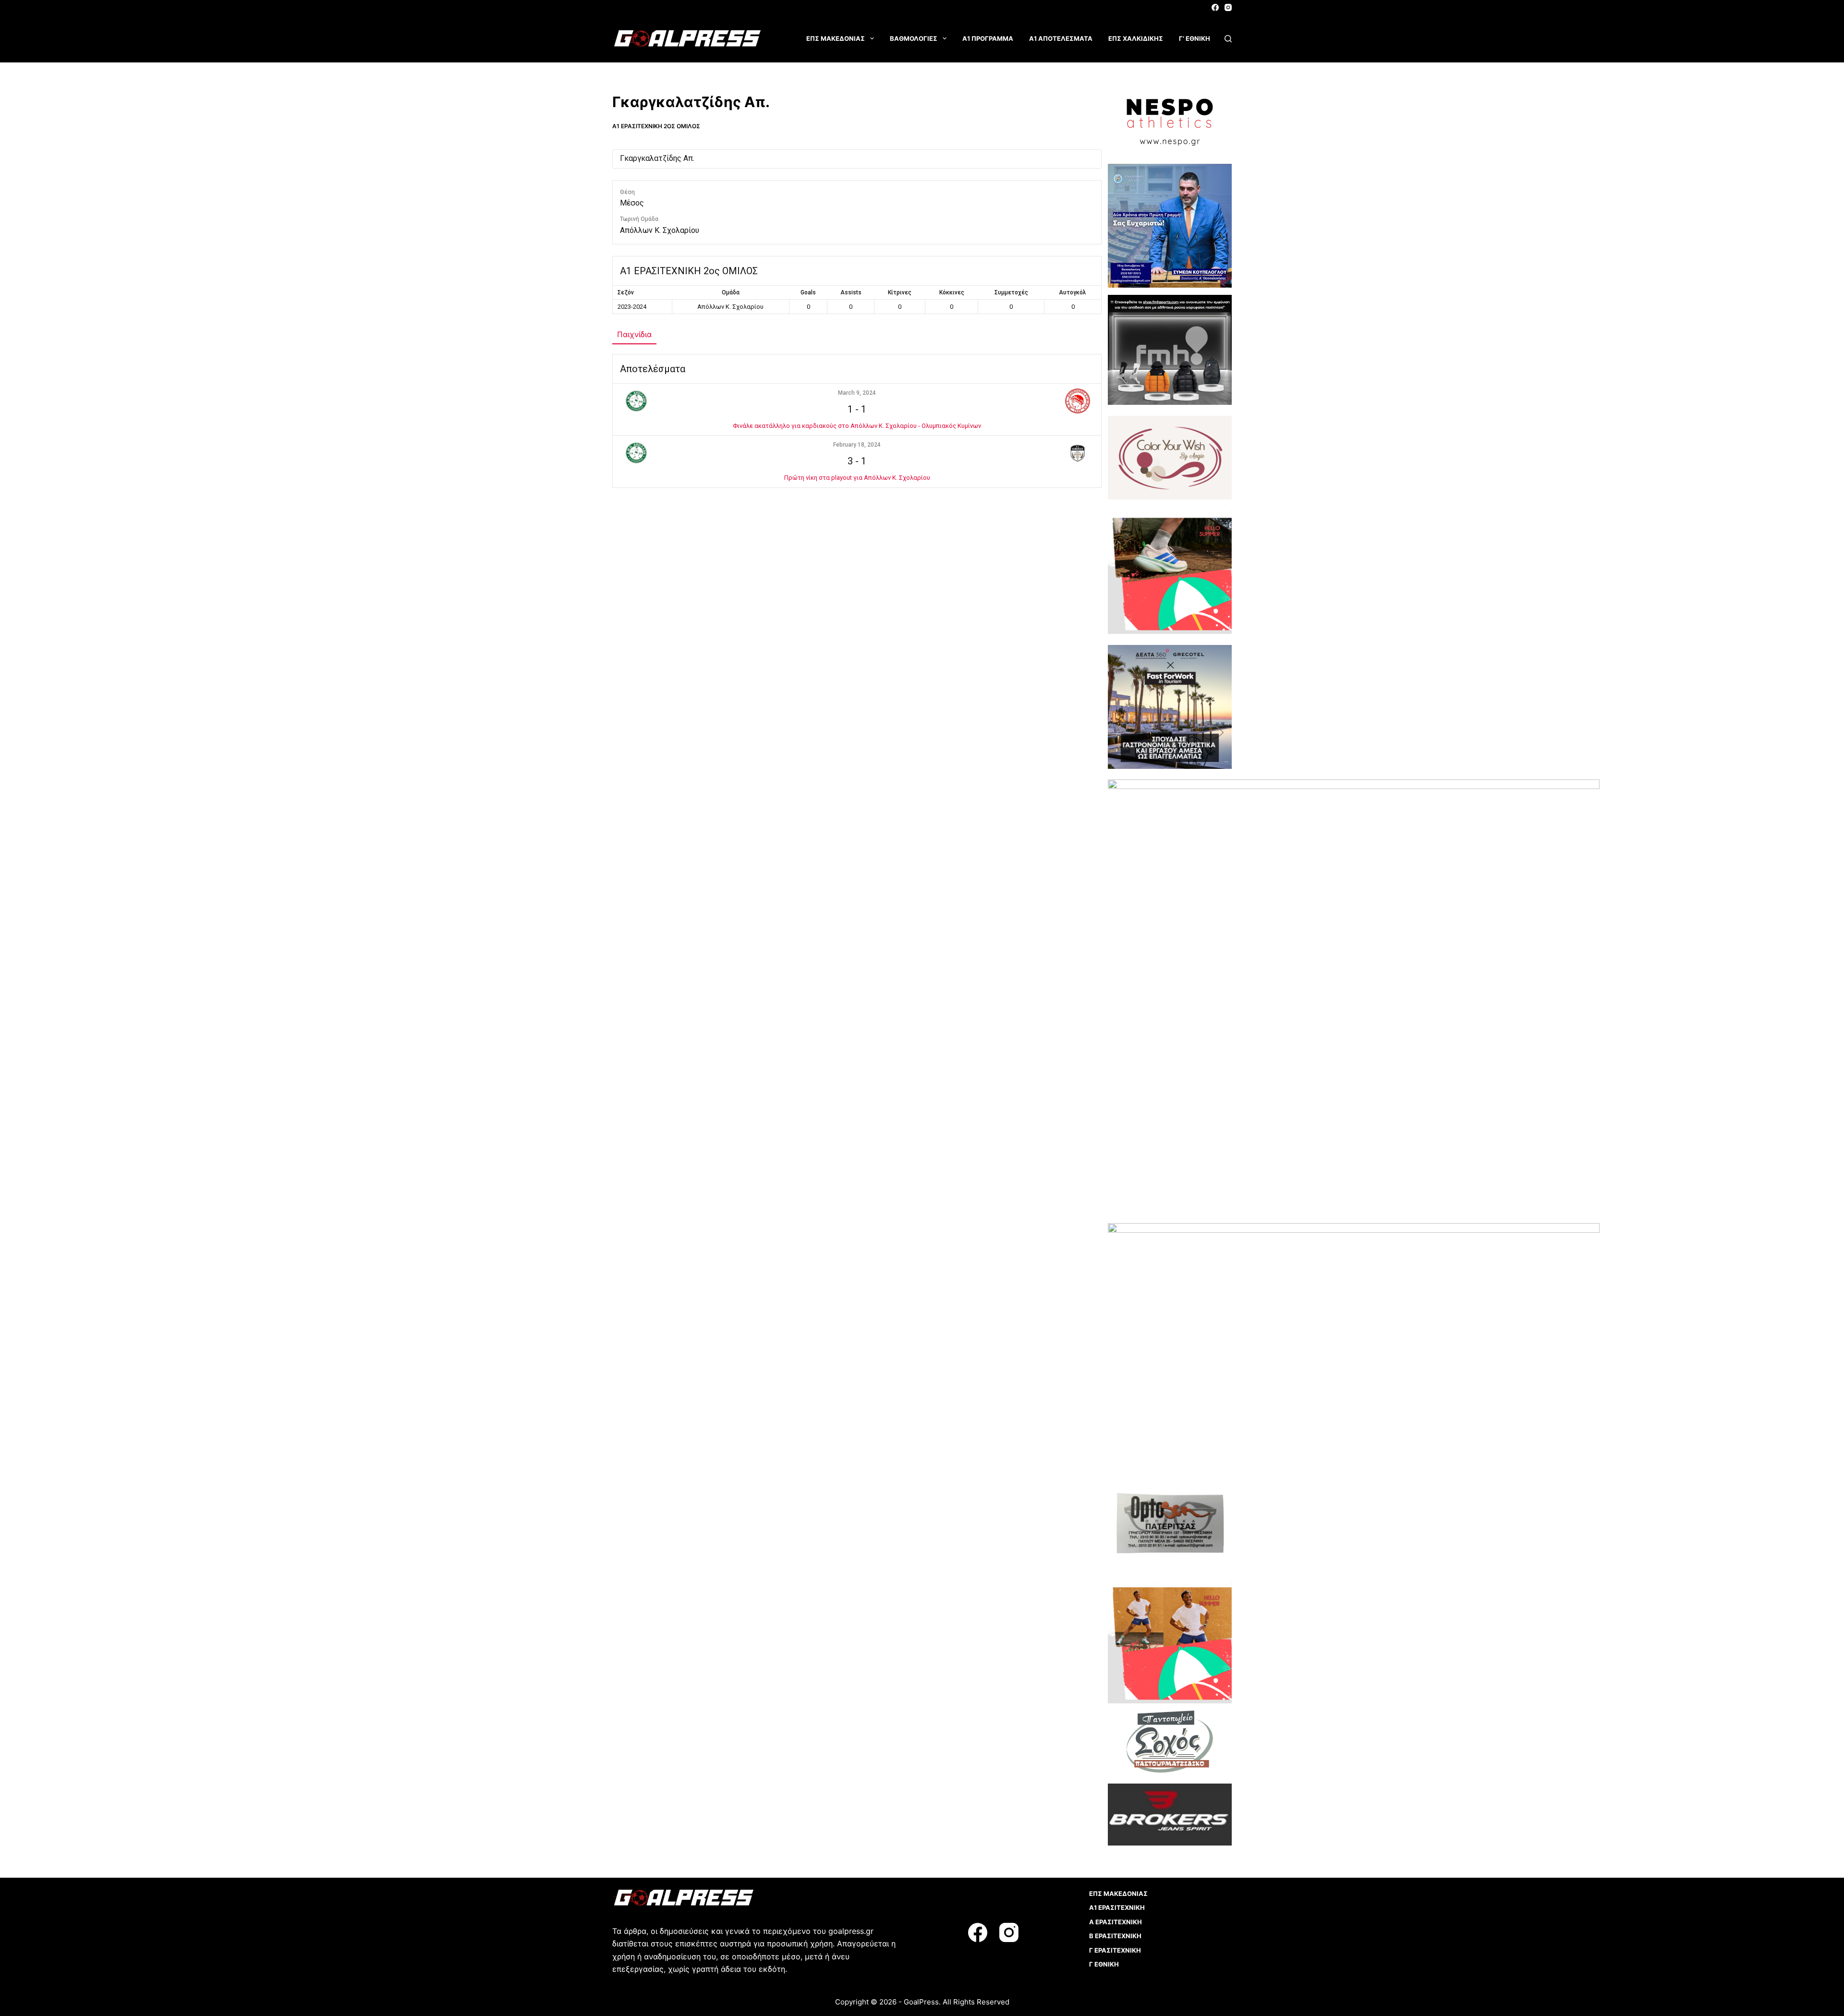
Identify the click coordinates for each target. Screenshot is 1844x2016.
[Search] (1228, 39)
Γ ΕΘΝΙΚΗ (1104, 1964)
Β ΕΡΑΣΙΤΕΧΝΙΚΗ (1115, 1936)
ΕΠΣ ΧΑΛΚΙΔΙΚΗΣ (1136, 38)
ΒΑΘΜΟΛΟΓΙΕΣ (914, 38)
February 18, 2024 (857, 445)
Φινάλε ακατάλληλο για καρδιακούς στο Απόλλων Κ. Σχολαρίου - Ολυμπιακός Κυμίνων (857, 426)
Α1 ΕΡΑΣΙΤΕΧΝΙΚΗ (1117, 1907)
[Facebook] (1215, 7)
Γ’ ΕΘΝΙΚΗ (1195, 38)
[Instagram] (1228, 7)
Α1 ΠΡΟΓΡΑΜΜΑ (988, 38)
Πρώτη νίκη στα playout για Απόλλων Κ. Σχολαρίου (857, 478)
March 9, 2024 (857, 393)
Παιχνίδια (634, 334)
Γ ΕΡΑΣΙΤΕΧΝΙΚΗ (1115, 1950)
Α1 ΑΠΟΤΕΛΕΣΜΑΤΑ (1061, 38)
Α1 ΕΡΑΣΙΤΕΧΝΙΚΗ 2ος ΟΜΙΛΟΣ (656, 126)
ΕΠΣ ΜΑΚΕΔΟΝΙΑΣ (836, 38)
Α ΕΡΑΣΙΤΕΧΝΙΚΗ (1116, 1922)
